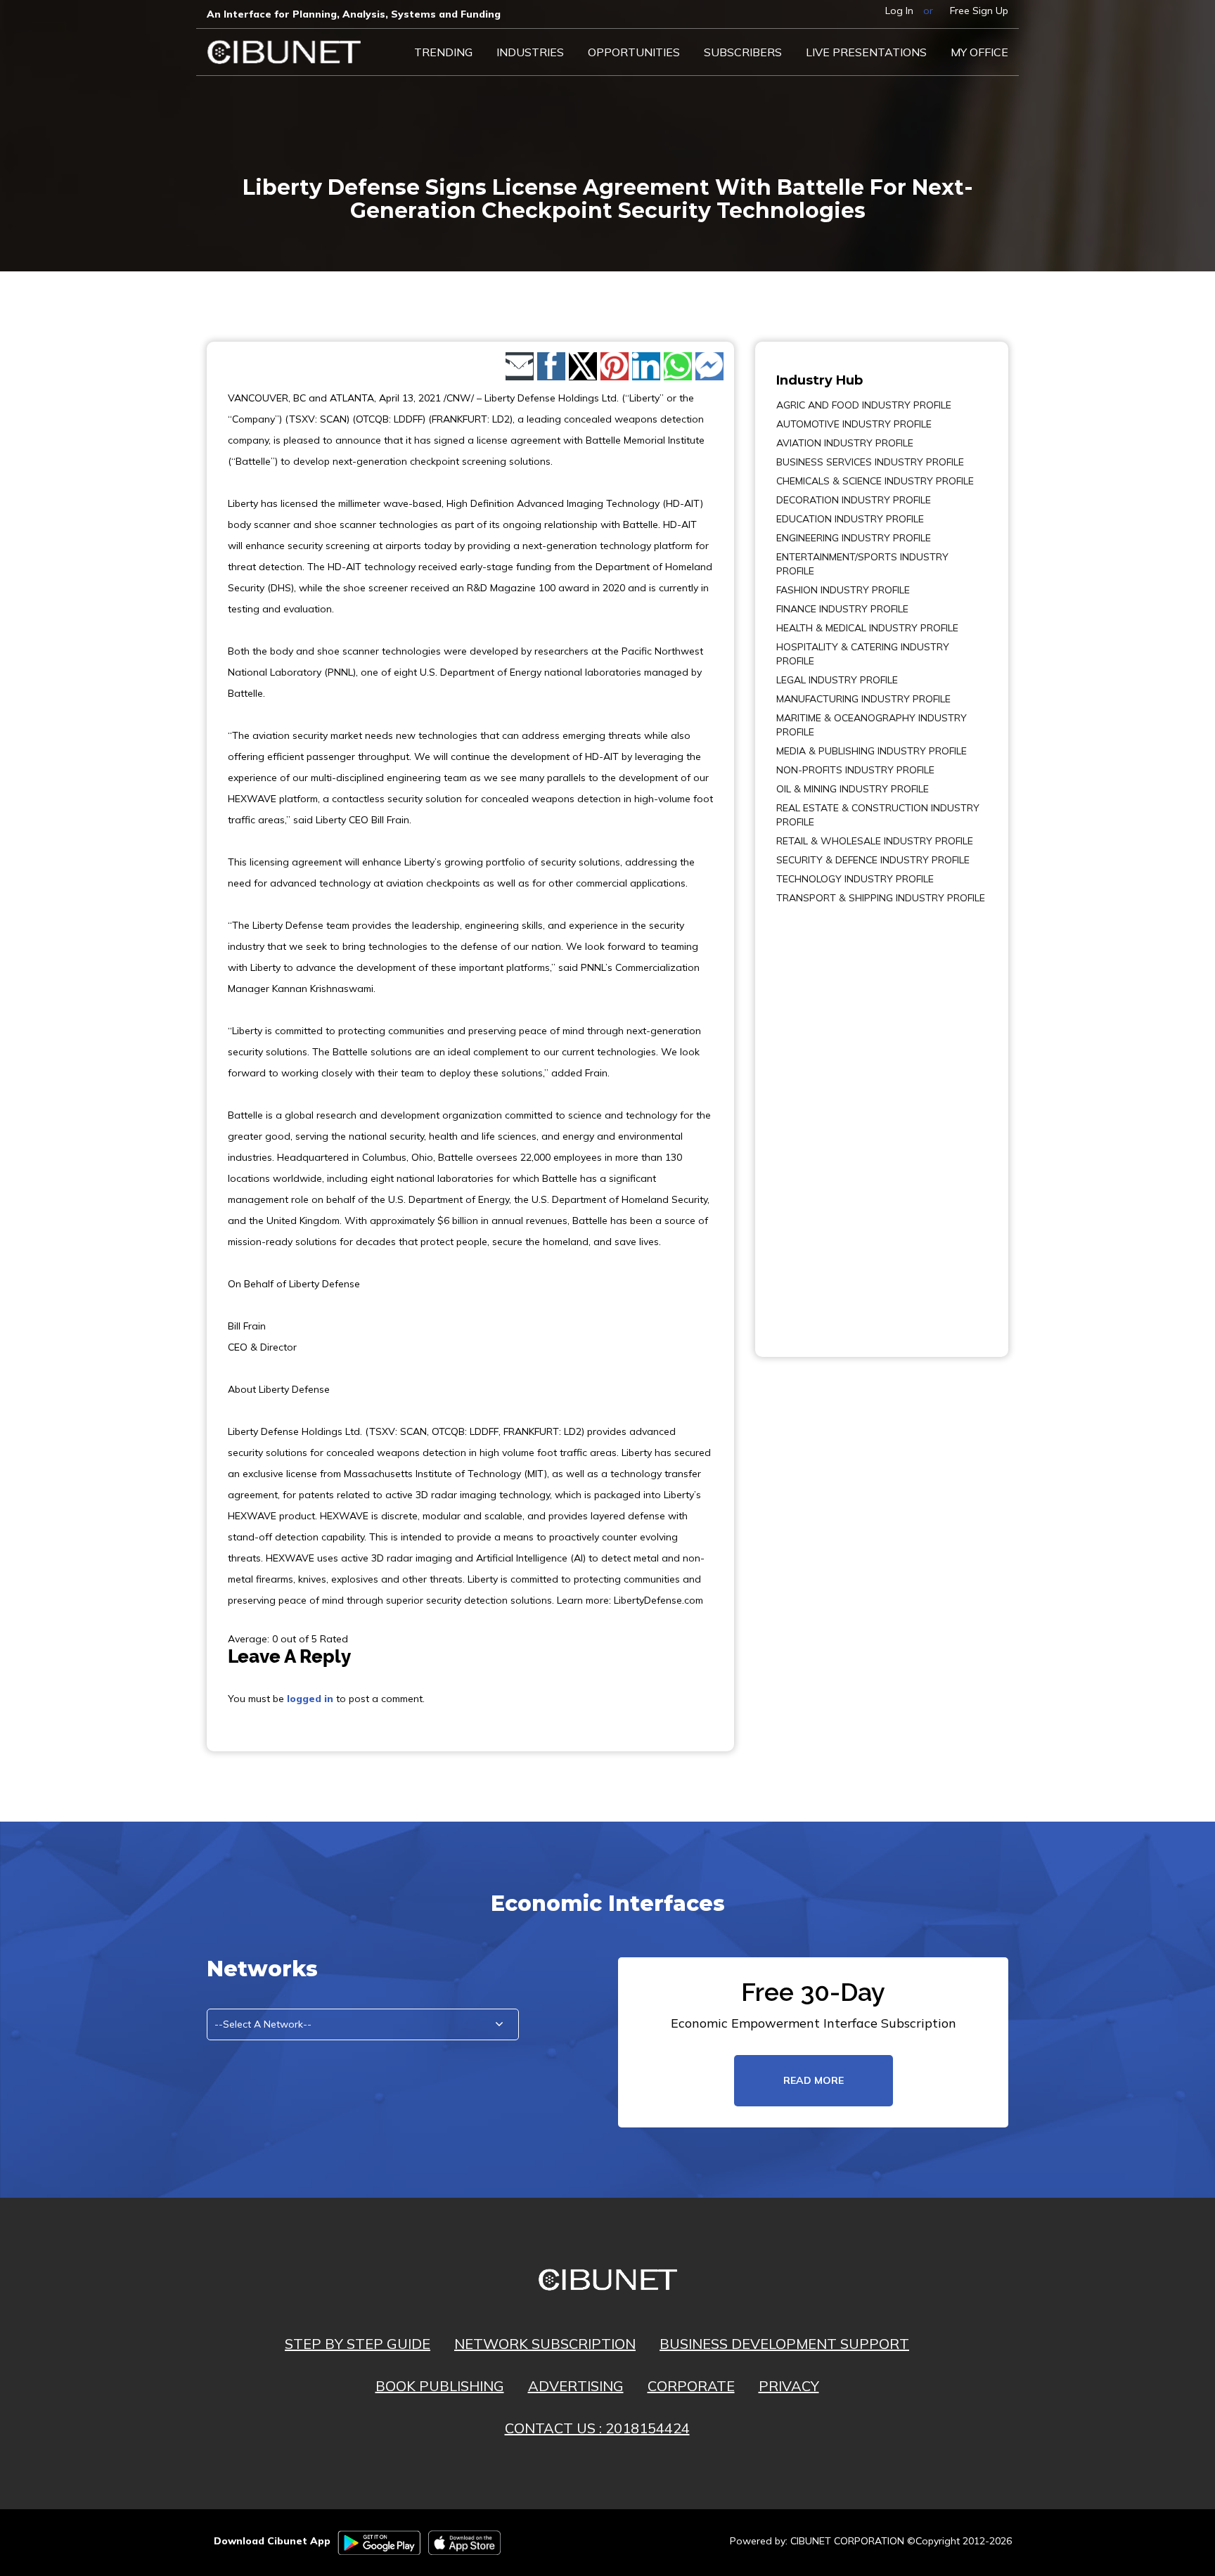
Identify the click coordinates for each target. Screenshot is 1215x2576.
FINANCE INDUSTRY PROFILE (842, 609)
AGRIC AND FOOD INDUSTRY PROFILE (864, 405)
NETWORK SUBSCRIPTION (545, 2344)
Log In (899, 11)
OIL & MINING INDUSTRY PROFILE (853, 789)
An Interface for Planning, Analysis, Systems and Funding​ (354, 14)
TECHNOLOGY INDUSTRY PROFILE (855, 879)
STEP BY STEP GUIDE (358, 2344)
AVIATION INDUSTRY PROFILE (845, 443)
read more (814, 2080)
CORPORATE (691, 2386)
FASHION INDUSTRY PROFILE (843, 590)
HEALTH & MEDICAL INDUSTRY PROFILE (867, 628)
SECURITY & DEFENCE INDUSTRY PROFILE (873, 860)
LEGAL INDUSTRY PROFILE (837, 680)
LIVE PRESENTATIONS (866, 52)
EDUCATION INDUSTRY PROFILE (850, 519)
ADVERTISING (576, 2386)
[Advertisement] (818, 1121)
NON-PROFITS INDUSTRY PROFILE (855, 770)
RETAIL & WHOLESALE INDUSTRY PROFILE (875, 841)
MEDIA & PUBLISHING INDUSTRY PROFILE (872, 751)
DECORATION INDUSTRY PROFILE (854, 500)
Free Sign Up (979, 11)
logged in (310, 1699)
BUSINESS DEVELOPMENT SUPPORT (784, 2344)
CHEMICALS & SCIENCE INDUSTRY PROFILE (875, 481)
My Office (979, 52)
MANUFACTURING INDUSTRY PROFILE (863, 699)
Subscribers (743, 52)
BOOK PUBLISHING (440, 2386)
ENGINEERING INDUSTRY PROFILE (854, 538)
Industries (530, 52)
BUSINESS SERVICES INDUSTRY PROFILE (870, 462)
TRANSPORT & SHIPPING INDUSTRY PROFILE (881, 898)
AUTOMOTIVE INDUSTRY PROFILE (854, 424)
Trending (443, 52)
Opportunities (634, 52)
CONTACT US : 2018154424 (597, 2428)
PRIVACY (789, 2386)
